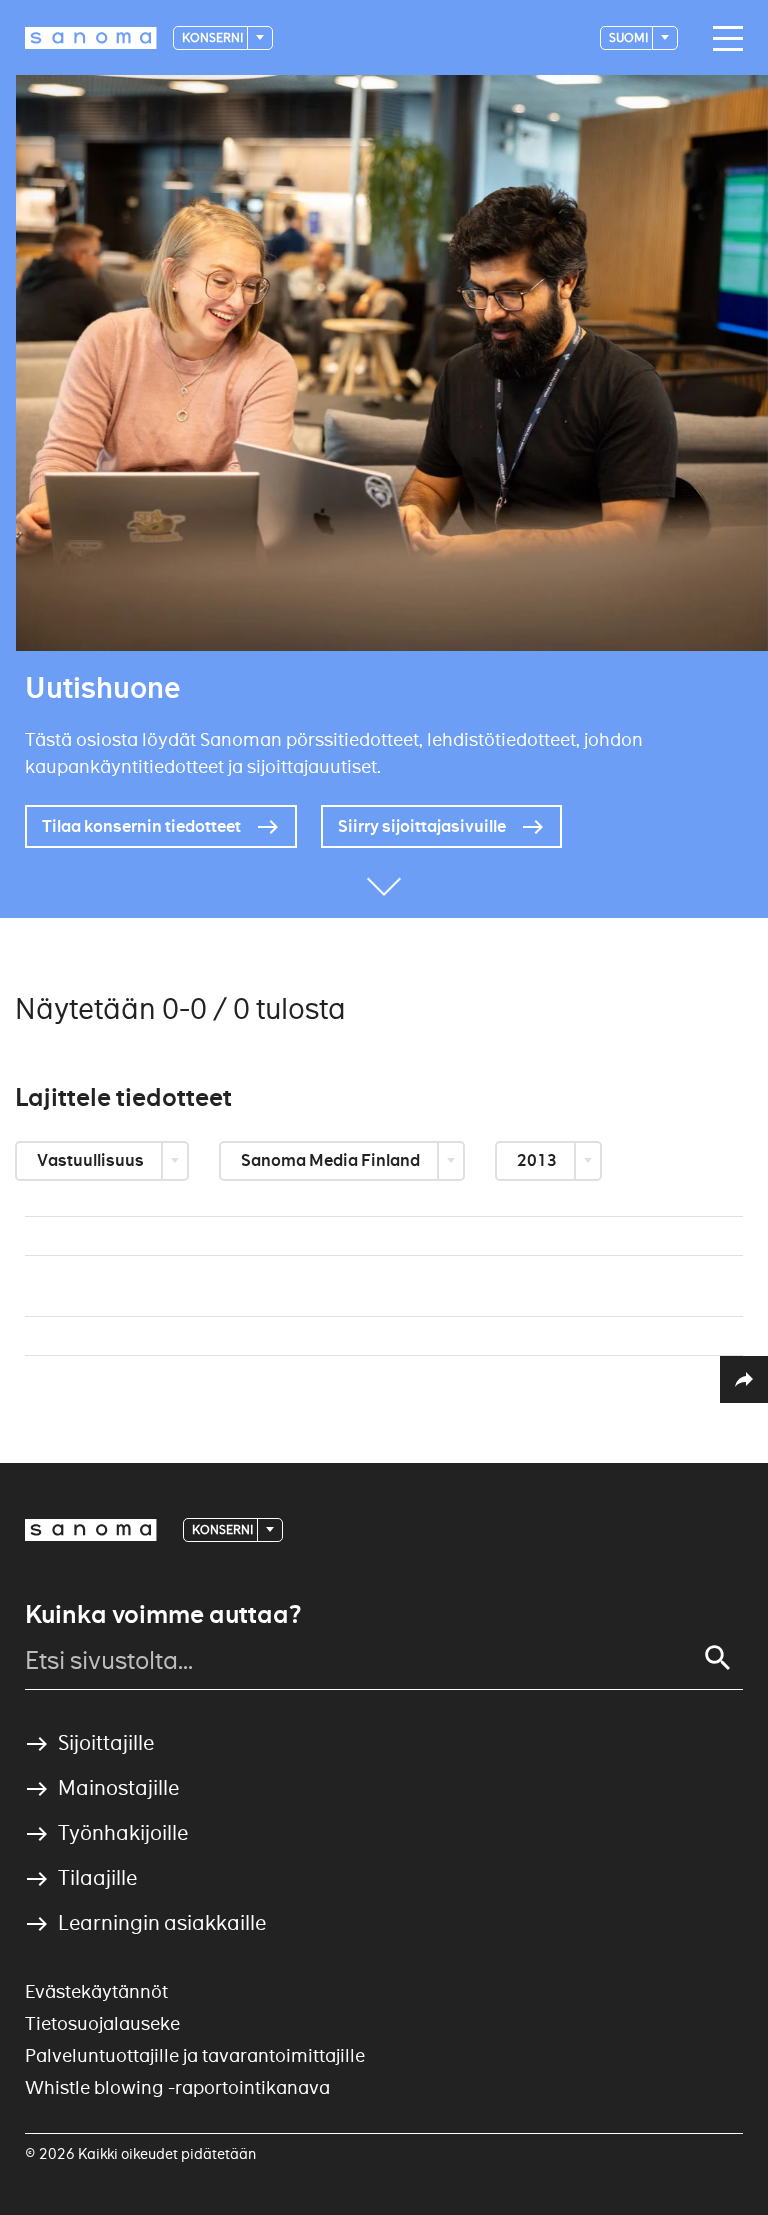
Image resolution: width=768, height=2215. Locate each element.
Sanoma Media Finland (332, 1160)
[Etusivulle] (91, 38)
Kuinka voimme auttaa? (163, 1615)
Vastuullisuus (92, 1160)
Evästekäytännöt (96, 1991)
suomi (629, 37)
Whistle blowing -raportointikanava (177, 2087)
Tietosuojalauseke (102, 2023)
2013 (538, 1160)
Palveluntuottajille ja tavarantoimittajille (195, 2055)
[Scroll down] (384, 888)
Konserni (213, 37)
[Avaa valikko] (723, 39)
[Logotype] (91, 1530)
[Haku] (718, 1658)
